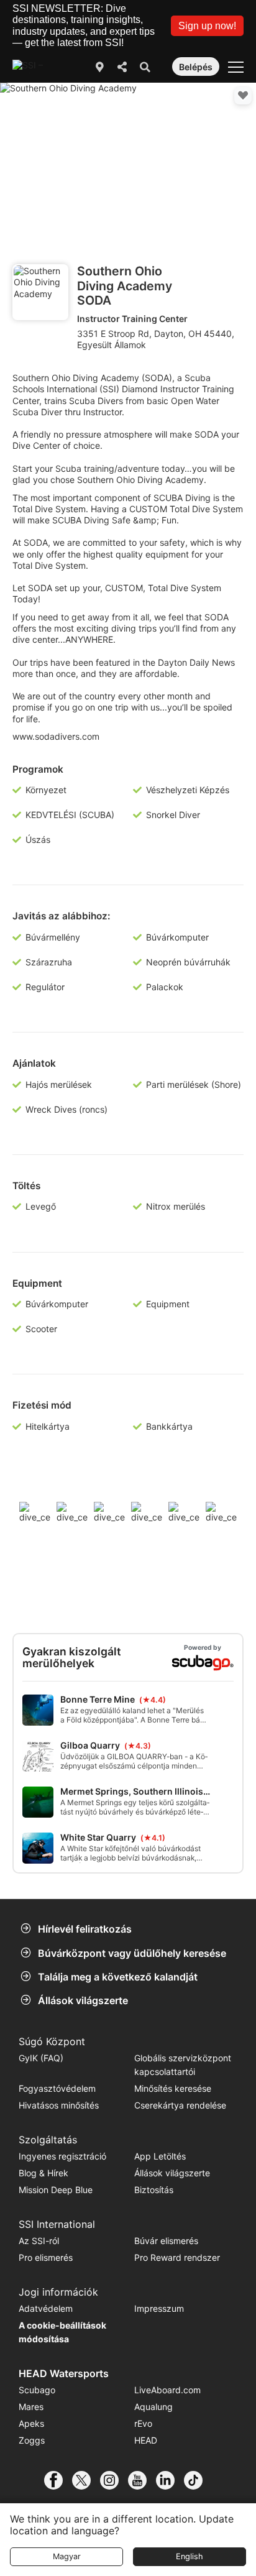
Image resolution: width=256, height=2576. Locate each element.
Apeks (31, 2423)
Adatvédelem (46, 2308)
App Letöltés (160, 2156)
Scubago (37, 2390)
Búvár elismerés (166, 2241)
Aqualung (153, 2407)
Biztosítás (154, 2190)
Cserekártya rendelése (180, 2105)
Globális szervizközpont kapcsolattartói (183, 2065)
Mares (31, 2407)
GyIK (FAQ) (41, 2058)
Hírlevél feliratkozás (85, 1929)
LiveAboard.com (167, 2390)
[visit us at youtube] (142, 2480)
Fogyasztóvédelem (57, 2088)
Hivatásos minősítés (59, 2105)
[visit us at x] (86, 2480)
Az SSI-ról (39, 2241)
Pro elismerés (46, 2257)
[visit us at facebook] (58, 2480)
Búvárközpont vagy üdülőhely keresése (132, 1953)
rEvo (143, 2423)
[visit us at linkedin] (170, 2480)
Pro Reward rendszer (177, 2257)
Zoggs (32, 2440)
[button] (207, 26)
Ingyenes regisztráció (62, 2156)
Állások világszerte (83, 2000)
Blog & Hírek (43, 2173)
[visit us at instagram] (114, 2480)
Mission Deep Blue (56, 2190)
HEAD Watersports (64, 2373)
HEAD (146, 2440)
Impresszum (159, 2308)
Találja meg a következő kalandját (118, 1977)
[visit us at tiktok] (198, 2480)
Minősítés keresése (173, 2088)
